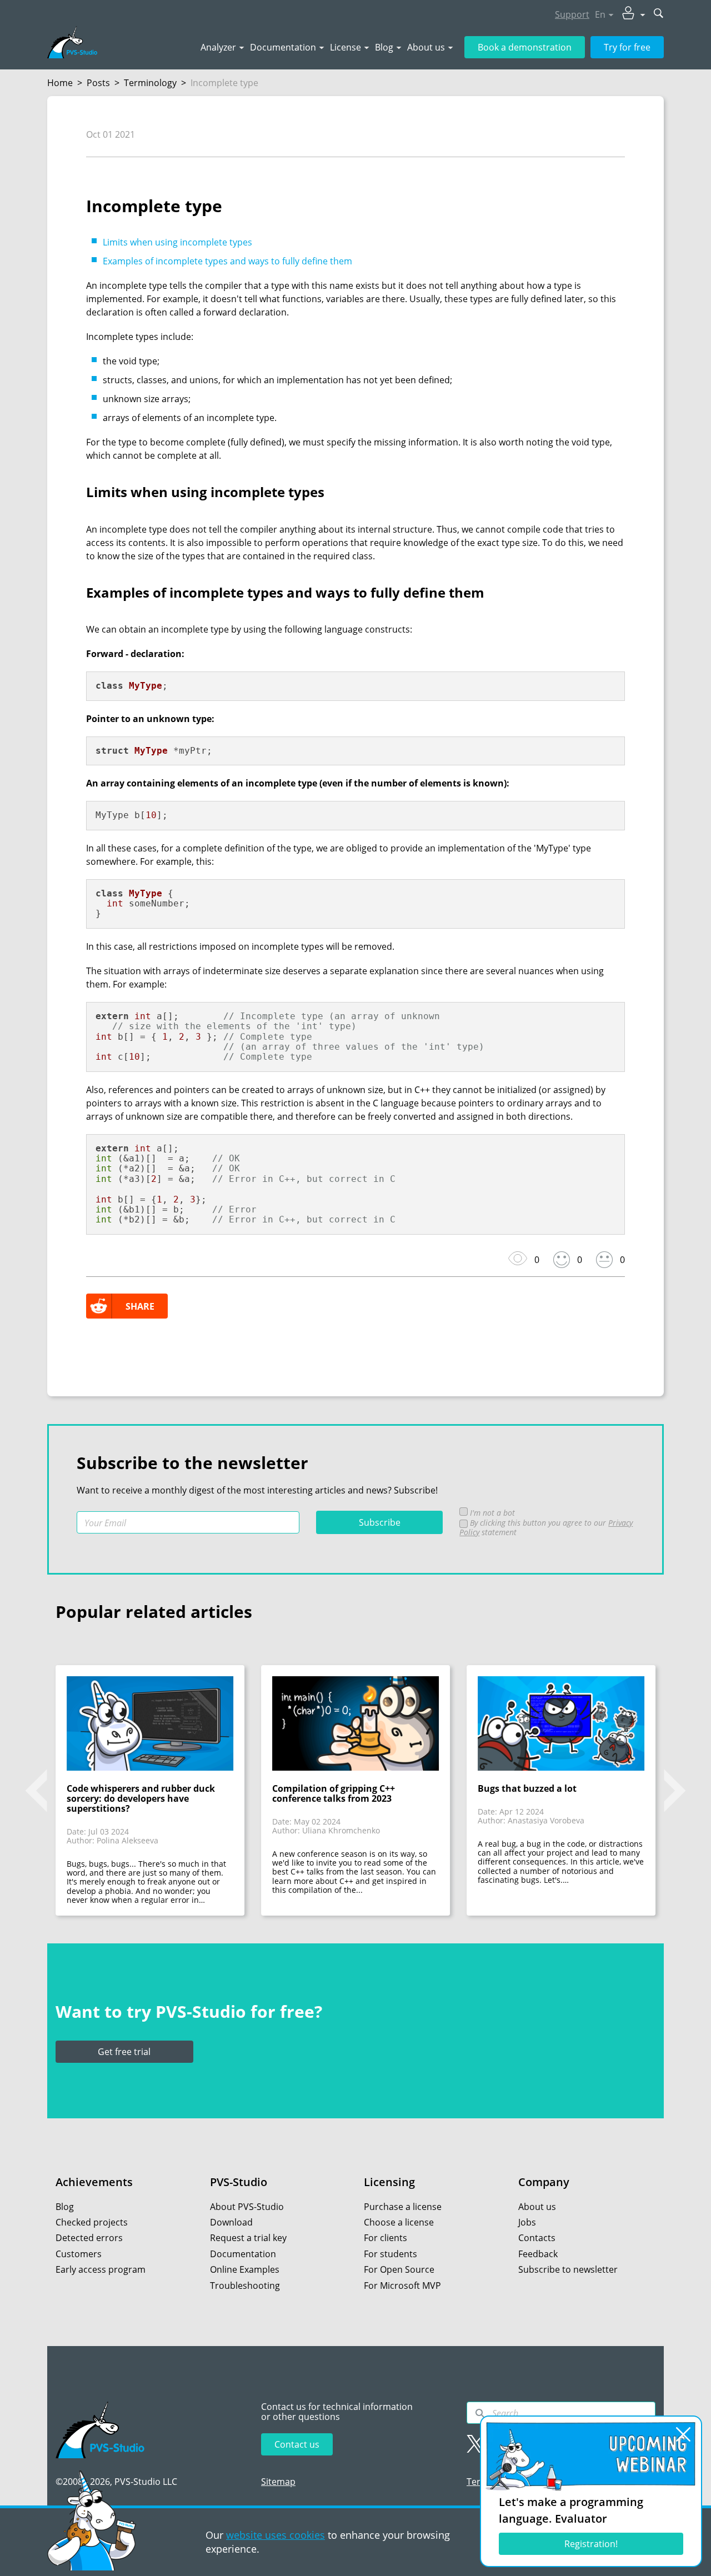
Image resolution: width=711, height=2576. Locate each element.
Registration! (591, 2544)
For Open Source (399, 2269)
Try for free (627, 47)
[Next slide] (675, 1791)
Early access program (101, 2269)
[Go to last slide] (36, 1791)
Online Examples (245, 2269)
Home (60, 83)
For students (390, 2254)
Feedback (538, 2254)
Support (572, 14)
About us (426, 47)
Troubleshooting (245, 2286)
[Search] (480, 2413)
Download (231, 2222)
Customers (79, 2254)
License (346, 47)
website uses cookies (276, 2535)
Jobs (527, 2222)
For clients (385, 2238)
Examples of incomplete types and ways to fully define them (227, 261)
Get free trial (124, 2052)
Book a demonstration (525, 47)
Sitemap (278, 2482)
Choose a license (399, 2222)
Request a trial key (248, 2238)
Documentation (283, 47)
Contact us (297, 2444)
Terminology (150, 83)
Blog (384, 47)
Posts (98, 83)
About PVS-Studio (247, 2207)
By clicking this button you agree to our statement (546, 1527)
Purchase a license (403, 2207)
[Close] (683, 2434)
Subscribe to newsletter (568, 2269)
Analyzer (218, 47)
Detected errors (89, 2238)
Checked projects (92, 2222)
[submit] (659, 14)
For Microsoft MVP (402, 2286)
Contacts (537, 2238)
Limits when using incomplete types (177, 242)
